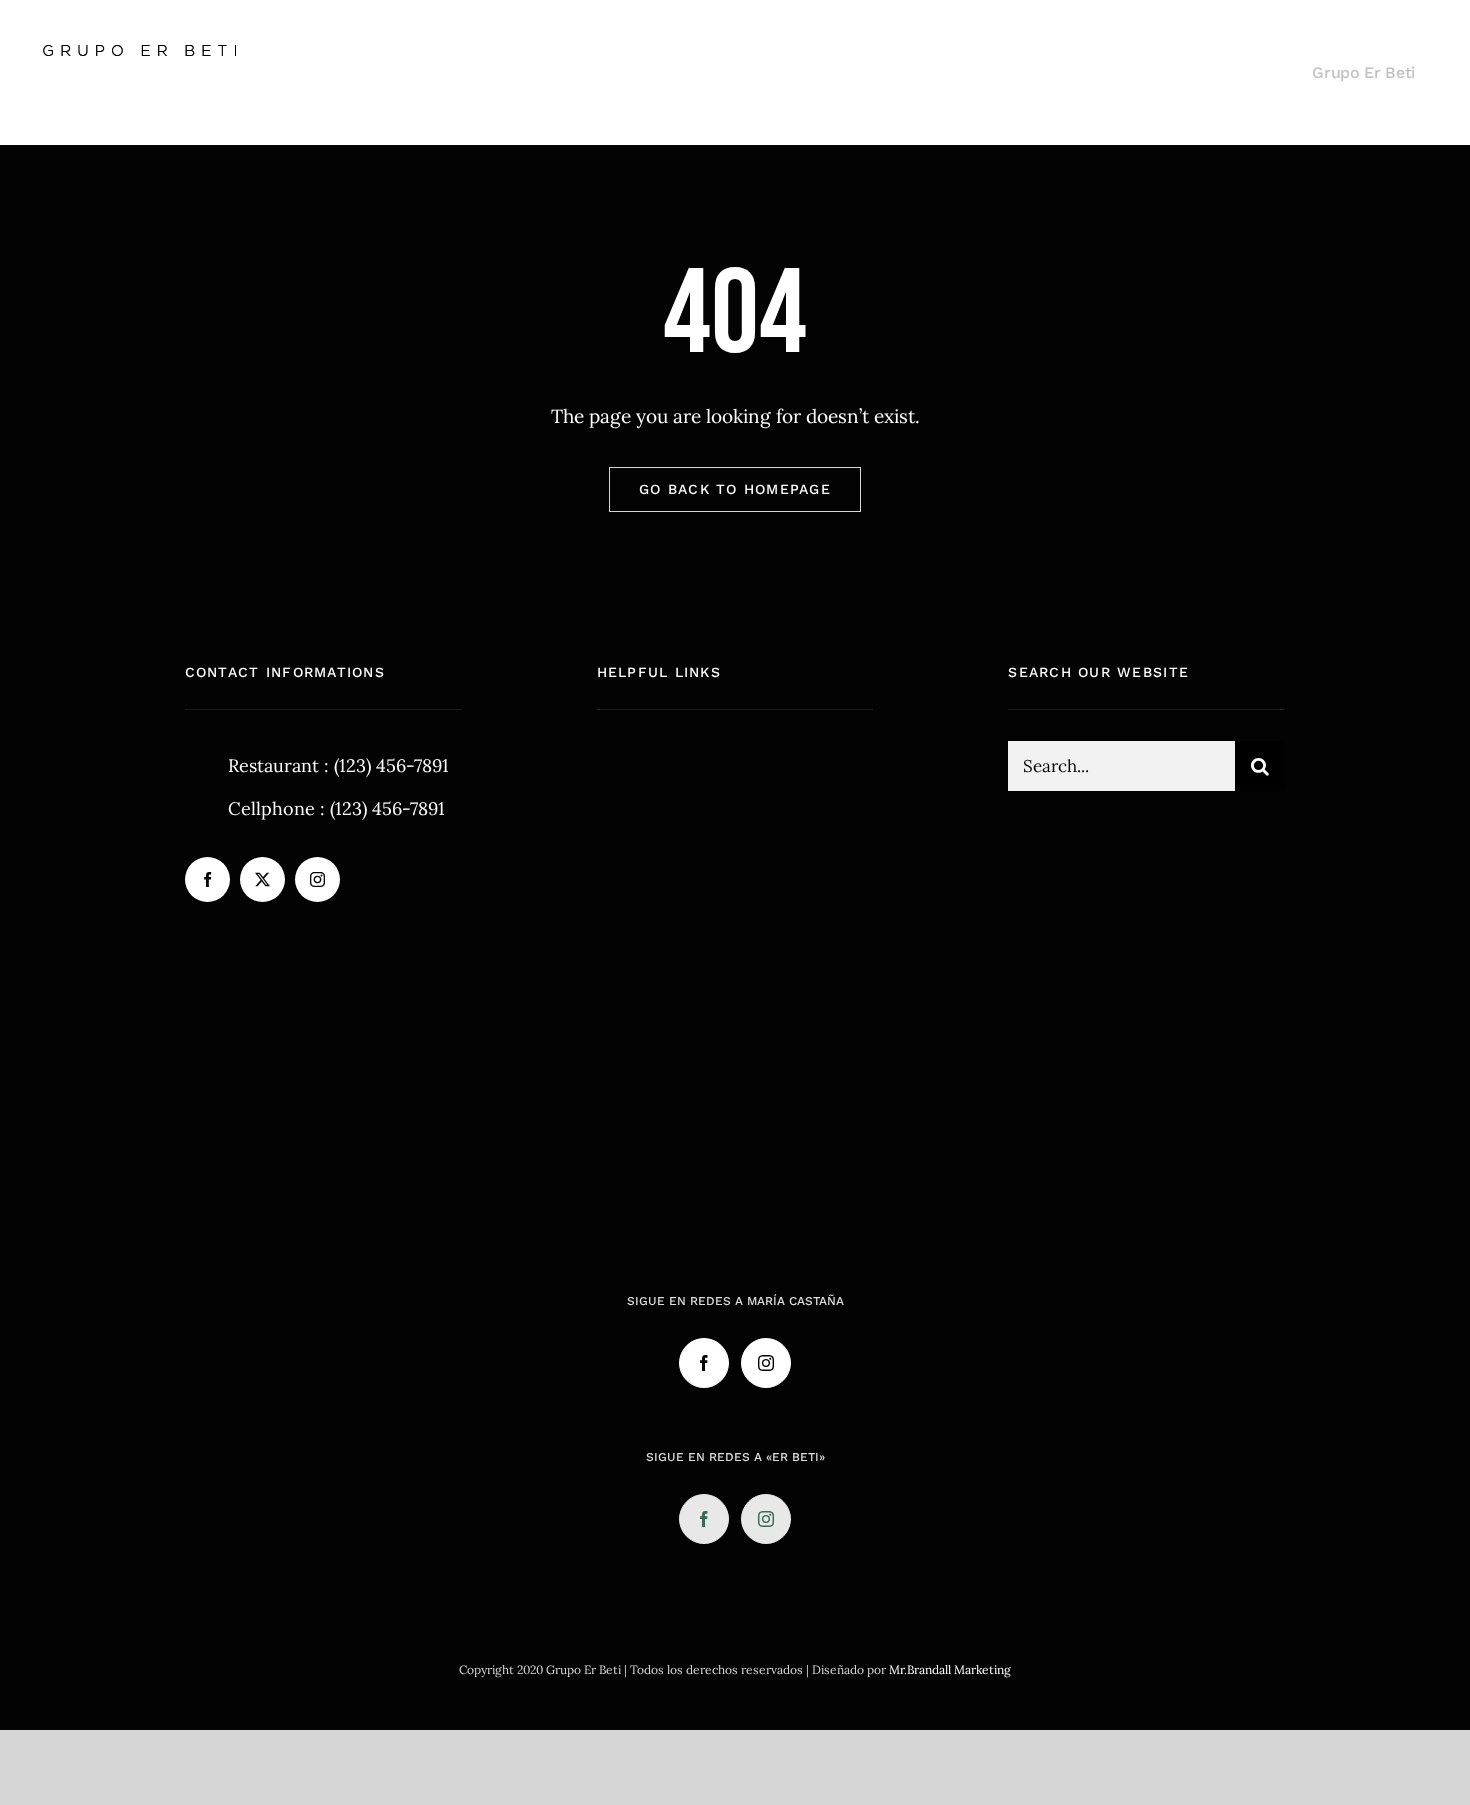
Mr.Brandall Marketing (950, 1669)
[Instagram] (766, 1363)
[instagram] (317, 879)
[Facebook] (704, 1363)
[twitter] (262, 879)
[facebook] (207, 879)
